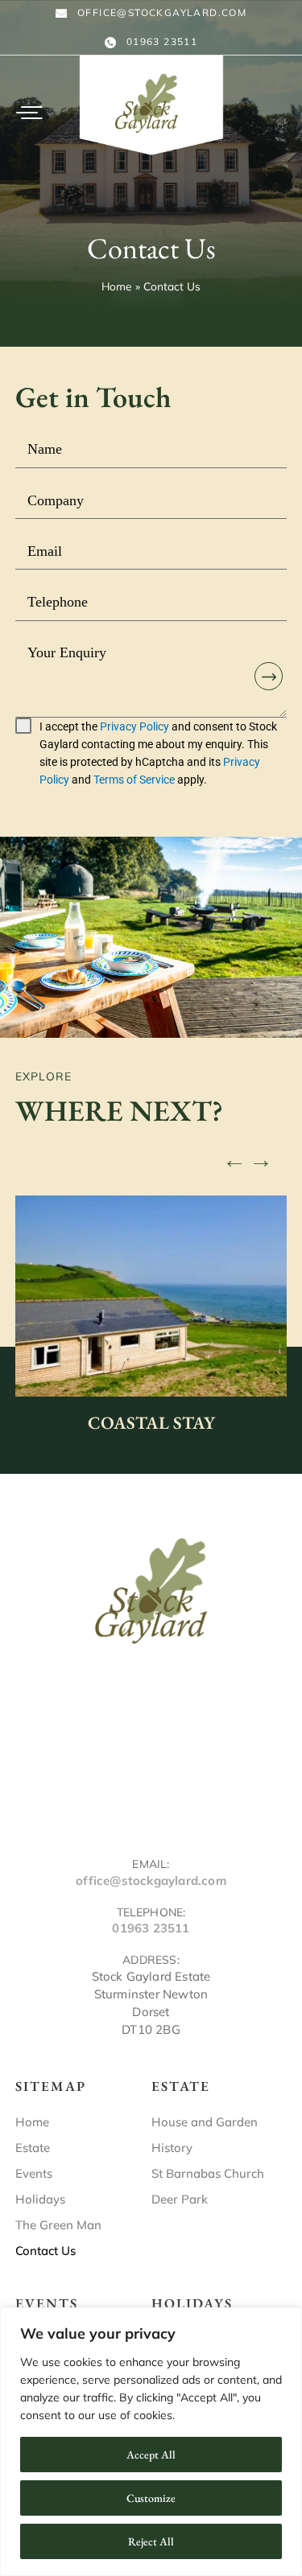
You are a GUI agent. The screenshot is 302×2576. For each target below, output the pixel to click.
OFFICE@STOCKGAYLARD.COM (162, 12)
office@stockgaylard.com (151, 1881)
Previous (234, 1155)
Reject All (151, 2541)
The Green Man (58, 2225)
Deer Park (180, 2199)
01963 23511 (162, 41)
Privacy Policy (134, 726)
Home (32, 2122)
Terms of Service (134, 780)
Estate (33, 2148)
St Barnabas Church (208, 2173)
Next (261, 1155)
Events (34, 2173)
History (172, 2148)
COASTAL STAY (151, 1423)
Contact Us (46, 2251)
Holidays (40, 2199)
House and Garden (205, 2122)
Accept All (151, 2455)
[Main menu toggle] (29, 113)
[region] (151, 2442)
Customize (151, 2498)
